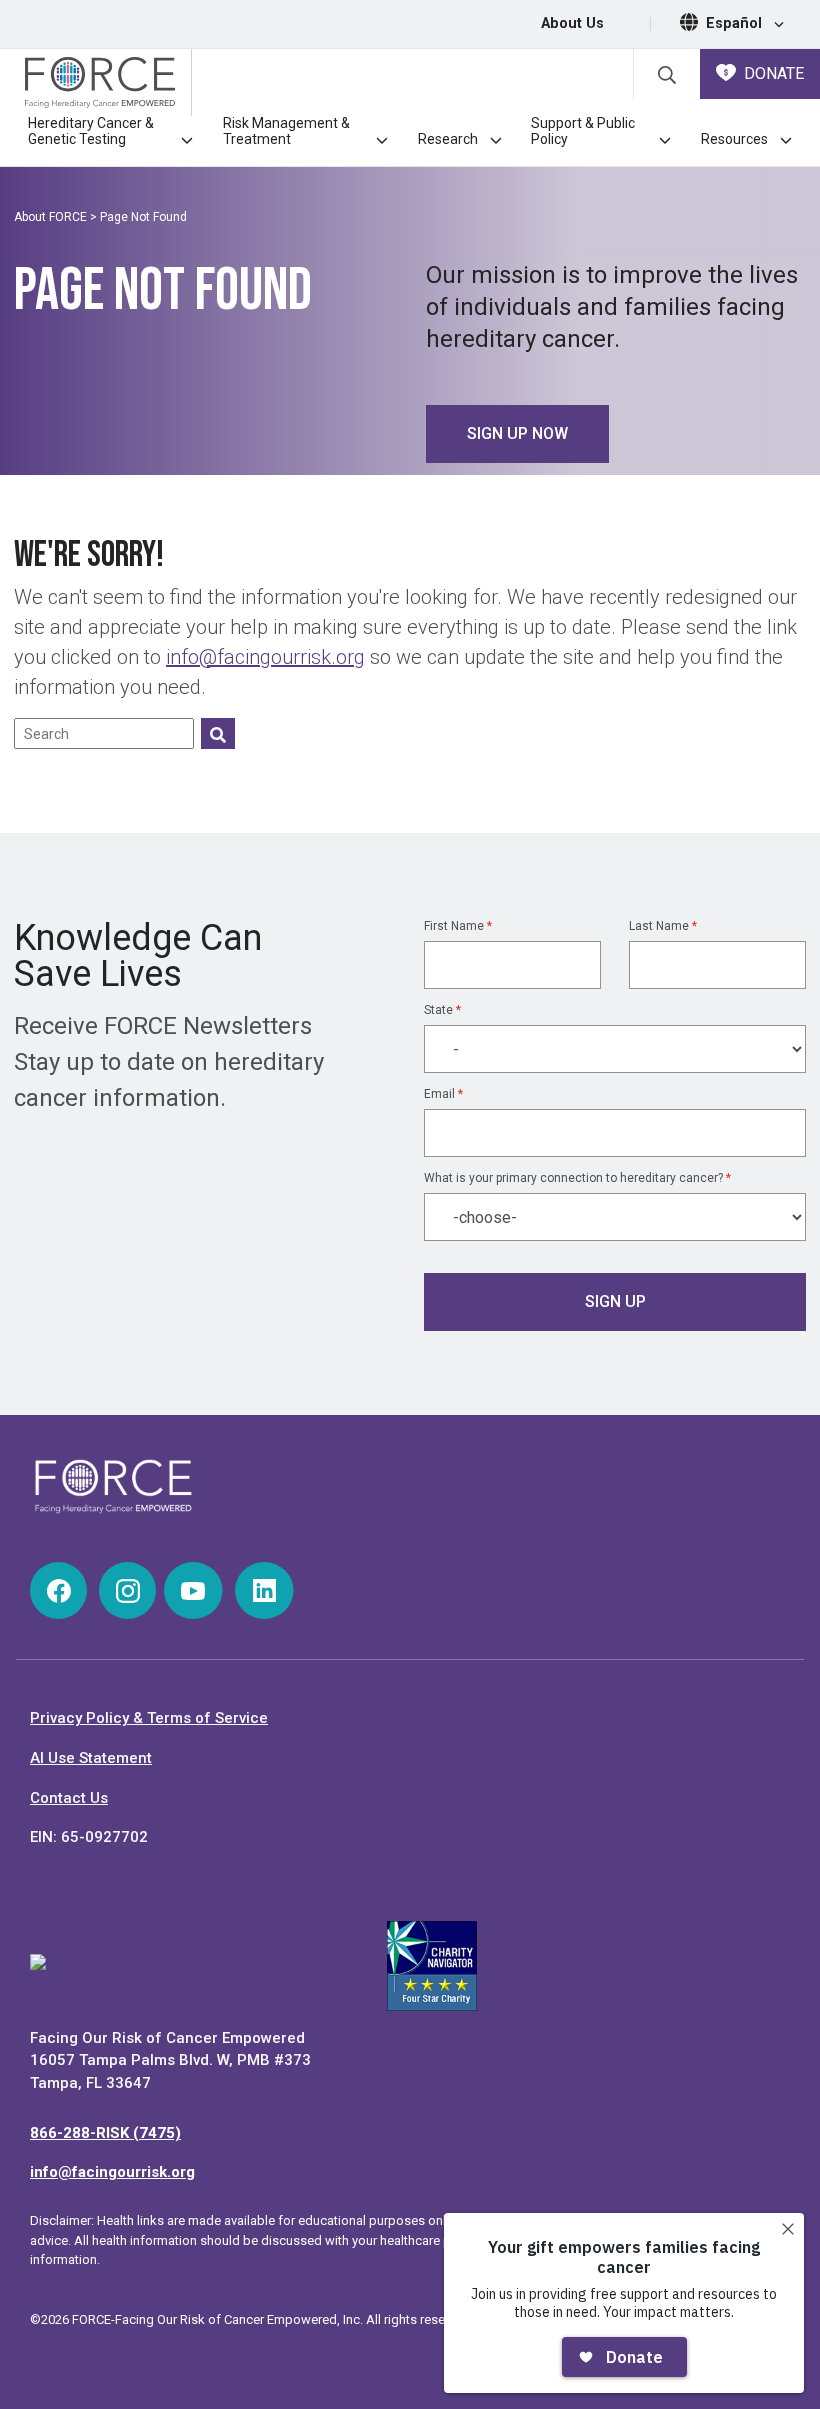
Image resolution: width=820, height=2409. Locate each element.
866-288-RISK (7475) (105, 2133)
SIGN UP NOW (517, 433)
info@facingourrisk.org (265, 657)
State (442, 1010)
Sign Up (615, 1301)
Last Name (663, 926)
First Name (458, 926)
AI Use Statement (91, 1758)
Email (443, 1094)
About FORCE (50, 217)
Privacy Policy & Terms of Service (149, 1718)
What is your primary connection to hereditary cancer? (577, 1178)
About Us (572, 23)
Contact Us (69, 1798)
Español (736, 23)
